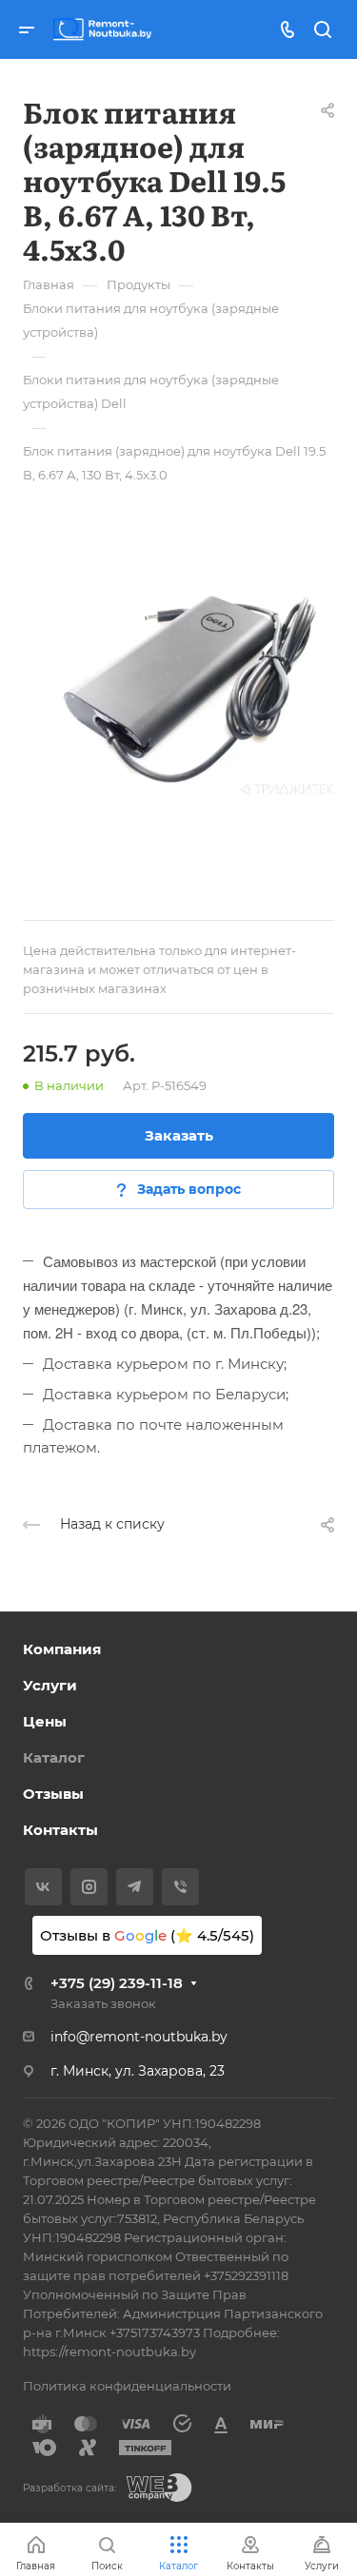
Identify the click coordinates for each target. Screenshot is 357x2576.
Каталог (54, 1757)
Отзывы (53, 1794)
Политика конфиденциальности (127, 2386)
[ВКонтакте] (43, 1887)
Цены (45, 1721)
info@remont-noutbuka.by (139, 2037)
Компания (62, 1649)
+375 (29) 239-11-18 (117, 1983)
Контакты (60, 1830)
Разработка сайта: (69, 2488)
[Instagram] (89, 1887)
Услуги (50, 1685)
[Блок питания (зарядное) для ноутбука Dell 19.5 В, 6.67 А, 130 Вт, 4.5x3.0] (178, 680)
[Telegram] (135, 1887)
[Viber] (180, 1887)
